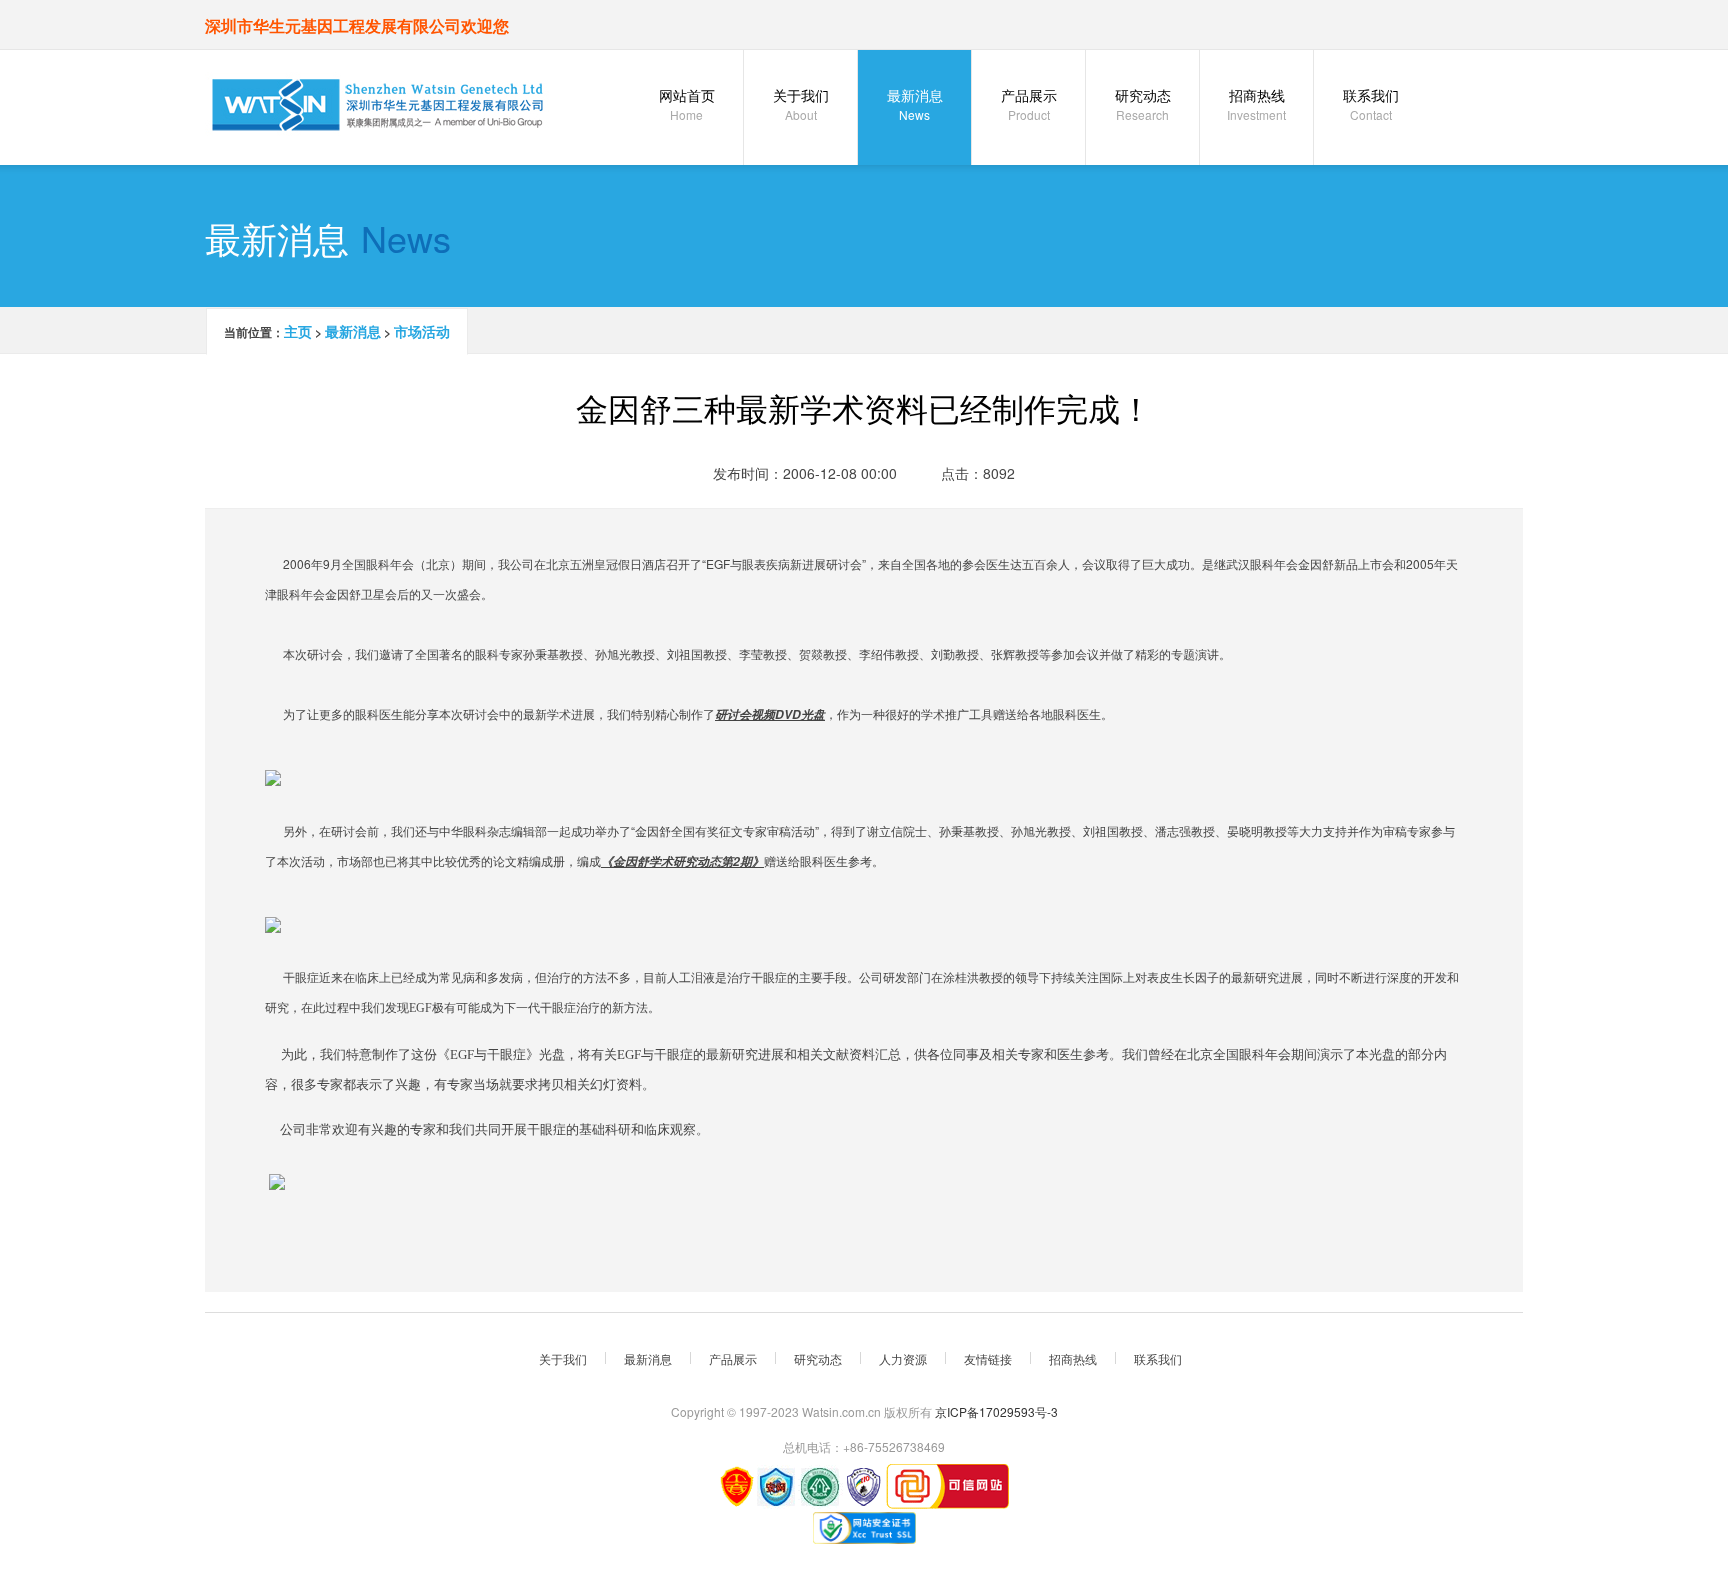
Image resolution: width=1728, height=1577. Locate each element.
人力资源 (903, 1358)
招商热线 (1256, 104)
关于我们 (801, 104)
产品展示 (1029, 104)
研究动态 (1143, 104)
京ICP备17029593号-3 (996, 1411)
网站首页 (687, 104)
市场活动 (422, 331)
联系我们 (1371, 104)
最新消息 (915, 104)
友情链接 (988, 1358)
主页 (298, 331)
